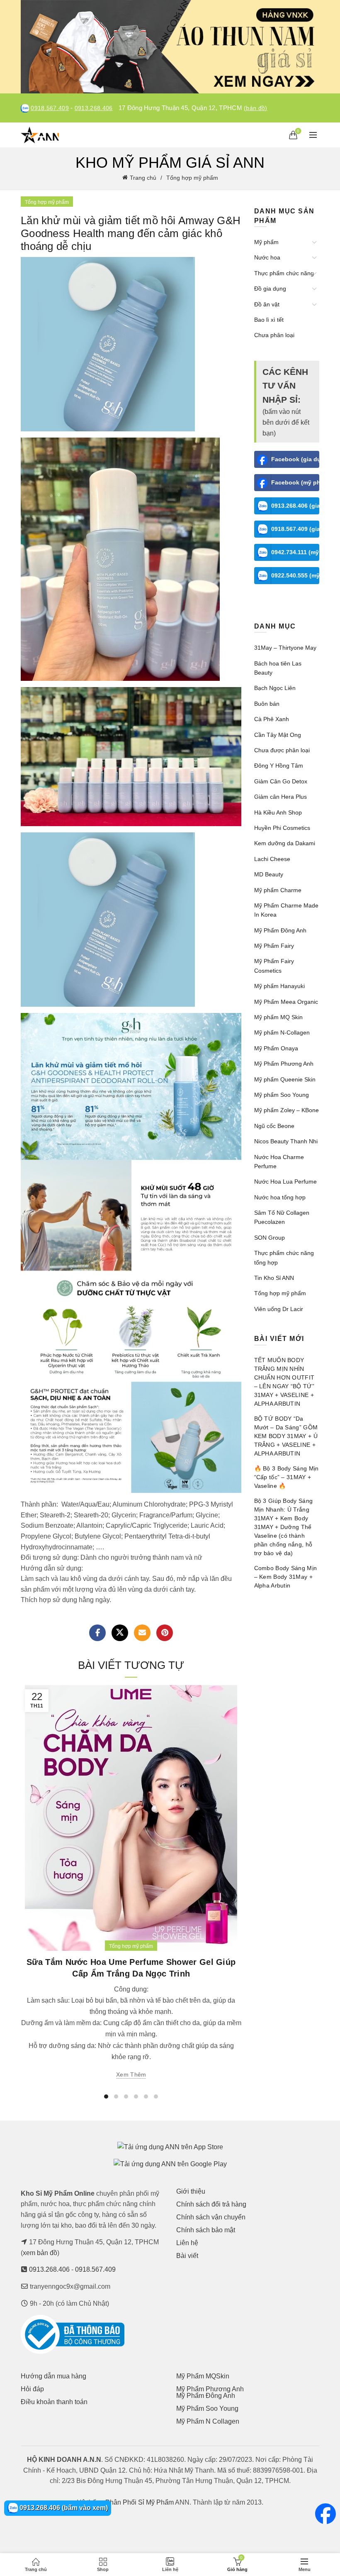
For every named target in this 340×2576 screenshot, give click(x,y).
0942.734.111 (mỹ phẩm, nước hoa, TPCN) (295, 552)
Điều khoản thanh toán (54, 2402)
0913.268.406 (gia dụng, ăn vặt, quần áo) (295, 506)
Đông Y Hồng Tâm (279, 766)
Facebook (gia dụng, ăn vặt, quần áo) (295, 459)
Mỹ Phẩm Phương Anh (284, 1064)
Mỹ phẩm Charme (278, 890)
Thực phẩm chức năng (284, 273)
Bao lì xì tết (269, 320)
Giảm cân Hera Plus (280, 797)
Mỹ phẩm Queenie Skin (285, 1079)
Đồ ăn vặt (267, 304)
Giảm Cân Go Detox (281, 781)
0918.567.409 (50, 108)
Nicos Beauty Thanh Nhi (286, 1141)
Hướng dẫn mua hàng (53, 2376)
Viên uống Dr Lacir (279, 1309)
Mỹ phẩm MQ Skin (278, 1017)
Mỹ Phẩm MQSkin (203, 2376)
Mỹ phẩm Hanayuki (279, 986)
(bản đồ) (255, 108)
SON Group (270, 1238)
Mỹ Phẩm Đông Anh (280, 930)
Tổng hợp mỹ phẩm (192, 178)
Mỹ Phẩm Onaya (276, 1048)
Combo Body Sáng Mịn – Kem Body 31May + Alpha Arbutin (286, 1577)
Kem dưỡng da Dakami (285, 843)
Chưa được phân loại (282, 750)
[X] (120, 1633)
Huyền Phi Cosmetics (282, 828)
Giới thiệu (191, 2191)
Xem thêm (131, 2074)
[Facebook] (97, 1633)
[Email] (142, 1633)
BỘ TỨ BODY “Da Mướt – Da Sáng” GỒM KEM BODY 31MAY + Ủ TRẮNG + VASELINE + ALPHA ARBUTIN (286, 1436)
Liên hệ (187, 2243)
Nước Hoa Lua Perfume (285, 1182)
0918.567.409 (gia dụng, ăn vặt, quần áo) (295, 529)
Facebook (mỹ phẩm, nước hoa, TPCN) (295, 482)
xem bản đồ (40, 2253)
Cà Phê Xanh (272, 719)
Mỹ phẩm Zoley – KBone (287, 1110)
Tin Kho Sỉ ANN (274, 1278)
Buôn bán (267, 704)
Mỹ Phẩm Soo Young (207, 2408)
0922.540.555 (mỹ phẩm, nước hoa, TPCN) (295, 575)
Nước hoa (267, 257)
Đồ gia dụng (270, 289)
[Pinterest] (165, 1633)
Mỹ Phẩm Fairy (274, 946)
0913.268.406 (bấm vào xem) (63, 2508)
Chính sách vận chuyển (211, 2217)
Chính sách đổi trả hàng (211, 2204)
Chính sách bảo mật (206, 2230)
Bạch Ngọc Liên (275, 688)
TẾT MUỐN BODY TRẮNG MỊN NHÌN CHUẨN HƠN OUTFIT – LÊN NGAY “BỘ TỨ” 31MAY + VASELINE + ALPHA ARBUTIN (284, 1382)
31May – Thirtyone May (285, 648)
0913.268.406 (94, 108)
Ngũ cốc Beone (274, 1126)
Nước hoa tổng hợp (280, 1197)
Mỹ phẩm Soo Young (282, 1095)
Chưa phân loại (274, 335)
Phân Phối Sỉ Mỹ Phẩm (140, 2502)
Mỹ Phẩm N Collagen (208, 2421)
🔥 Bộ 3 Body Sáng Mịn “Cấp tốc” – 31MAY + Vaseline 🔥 (287, 1477)
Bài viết (187, 2256)
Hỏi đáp (32, 2389)
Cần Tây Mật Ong (278, 735)
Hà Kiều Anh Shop (278, 812)
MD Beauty (269, 874)
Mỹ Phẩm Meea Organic (286, 1002)
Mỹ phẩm (266, 242)
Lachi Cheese (272, 859)
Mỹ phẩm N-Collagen (282, 1032)
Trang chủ (143, 178)
